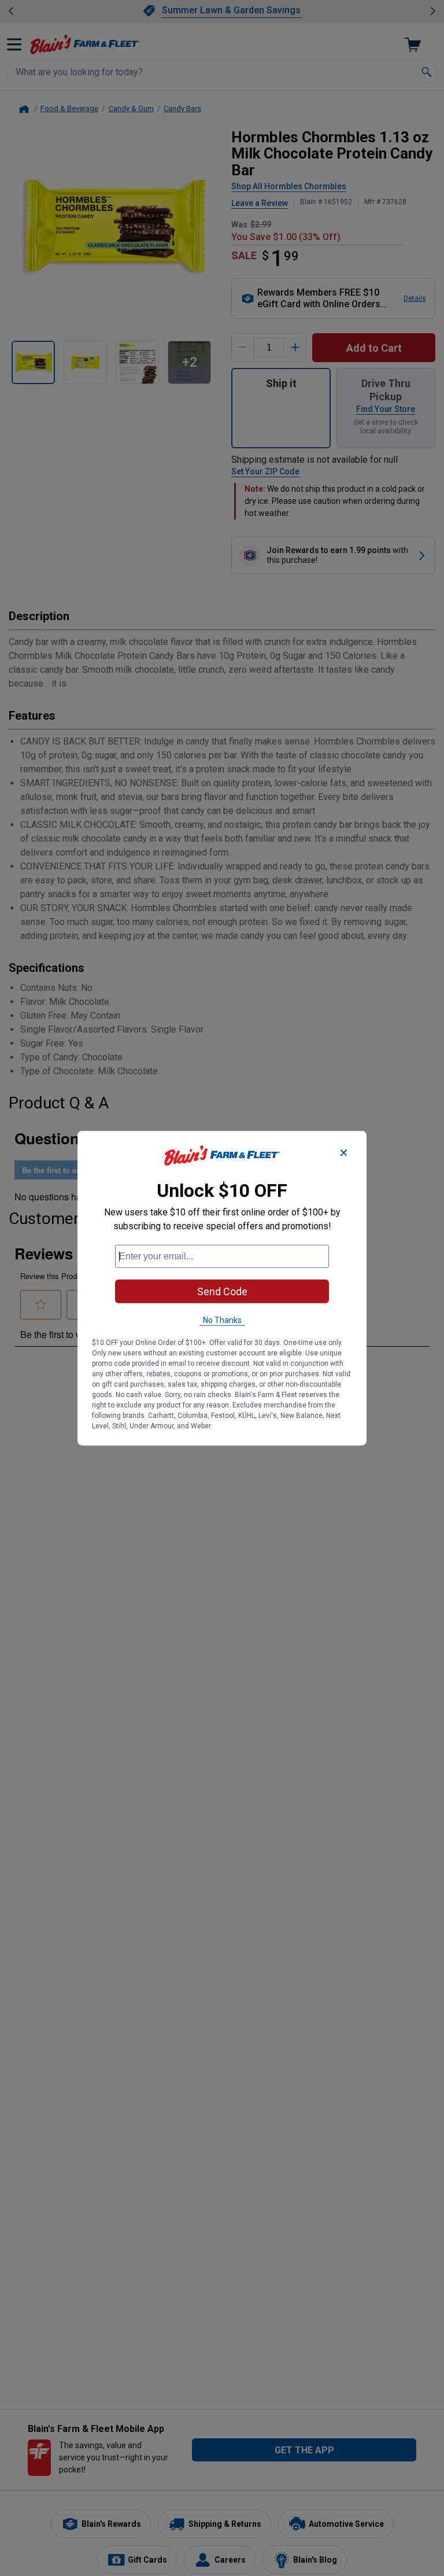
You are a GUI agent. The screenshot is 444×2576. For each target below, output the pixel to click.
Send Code (222, 1291)
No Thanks (222, 1320)
